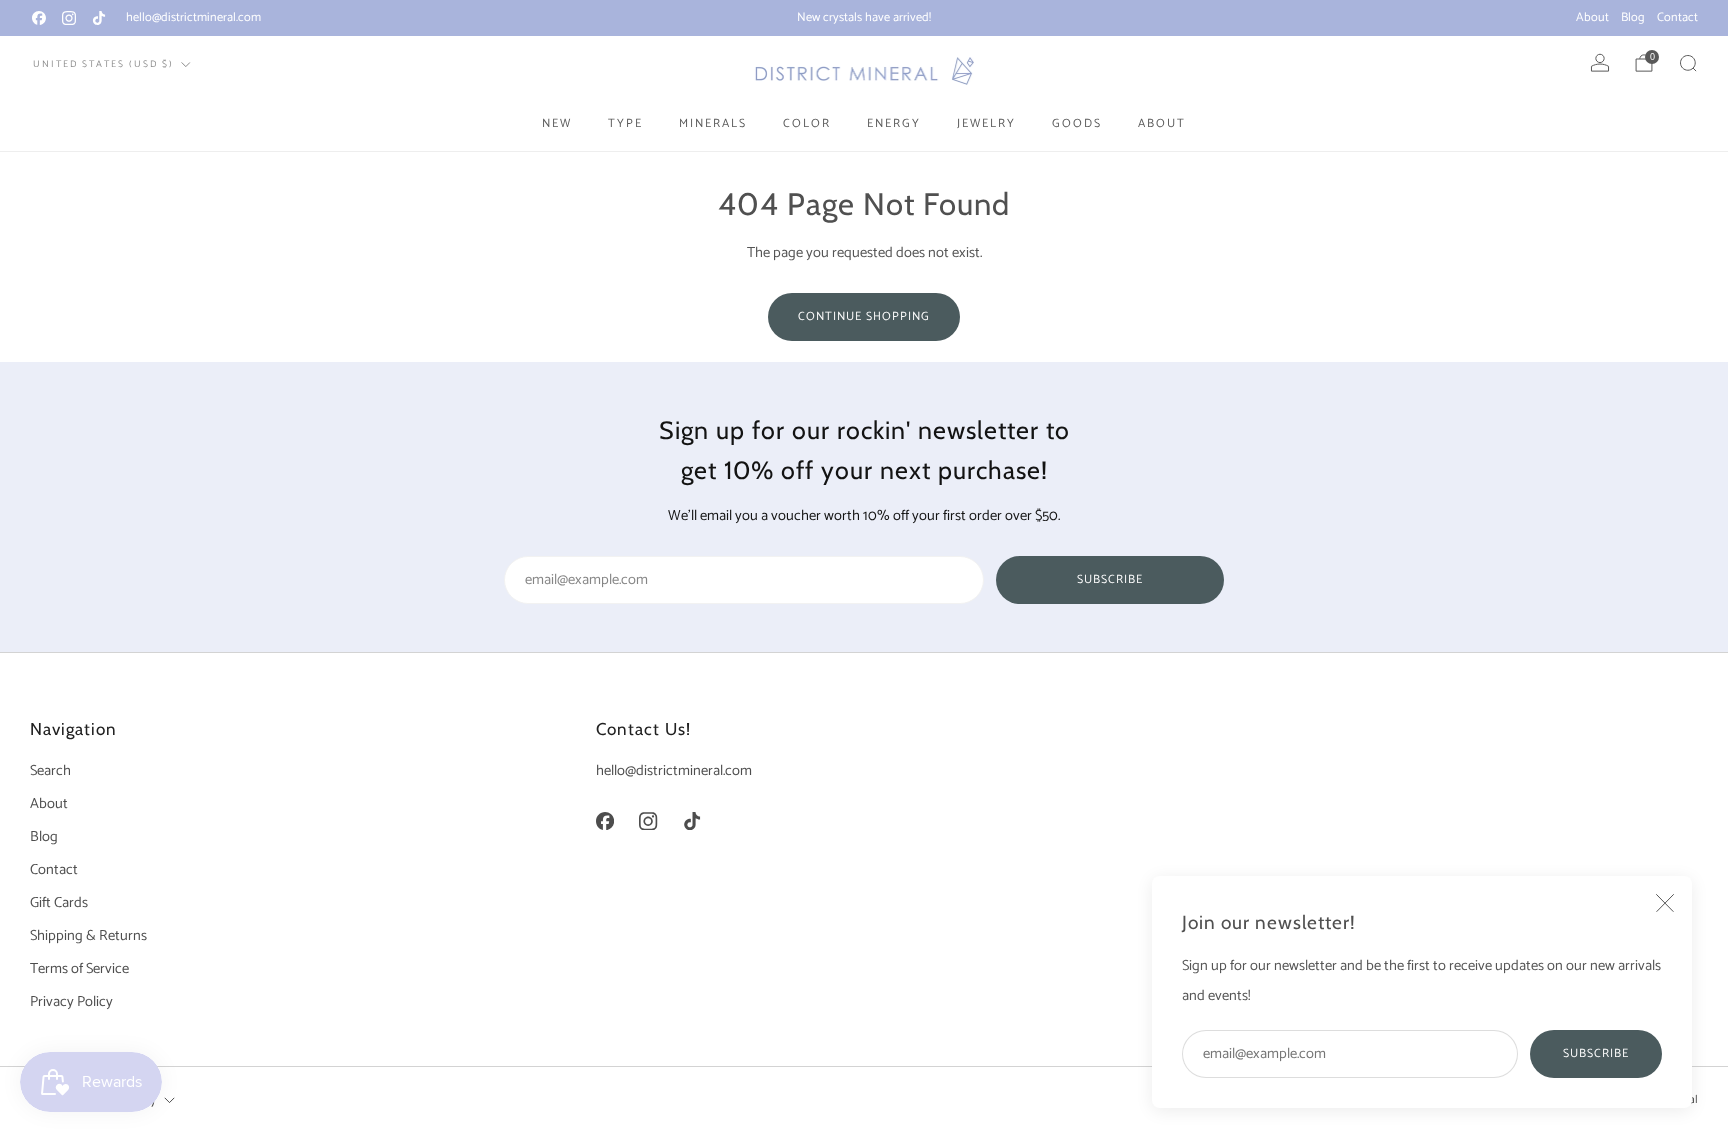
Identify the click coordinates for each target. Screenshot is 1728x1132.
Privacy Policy (71, 1002)
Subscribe (1596, 1053)
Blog (1633, 17)
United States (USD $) (103, 64)
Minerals (713, 123)
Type (625, 123)
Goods (1077, 123)
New (557, 123)
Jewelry (986, 123)
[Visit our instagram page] (69, 18)
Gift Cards (59, 903)
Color (807, 123)
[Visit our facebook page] (39, 18)
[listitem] (864, 18)
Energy (894, 123)
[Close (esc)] (1665, 903)
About (1592, 17)
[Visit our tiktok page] (99, 18)
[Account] (1600, 63)
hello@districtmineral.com (193, 17)
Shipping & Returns (88, 936)
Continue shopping (864, 316)
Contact (1677, 17)
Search (50, 771)
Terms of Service (79, 969)
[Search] (1688, 63)
